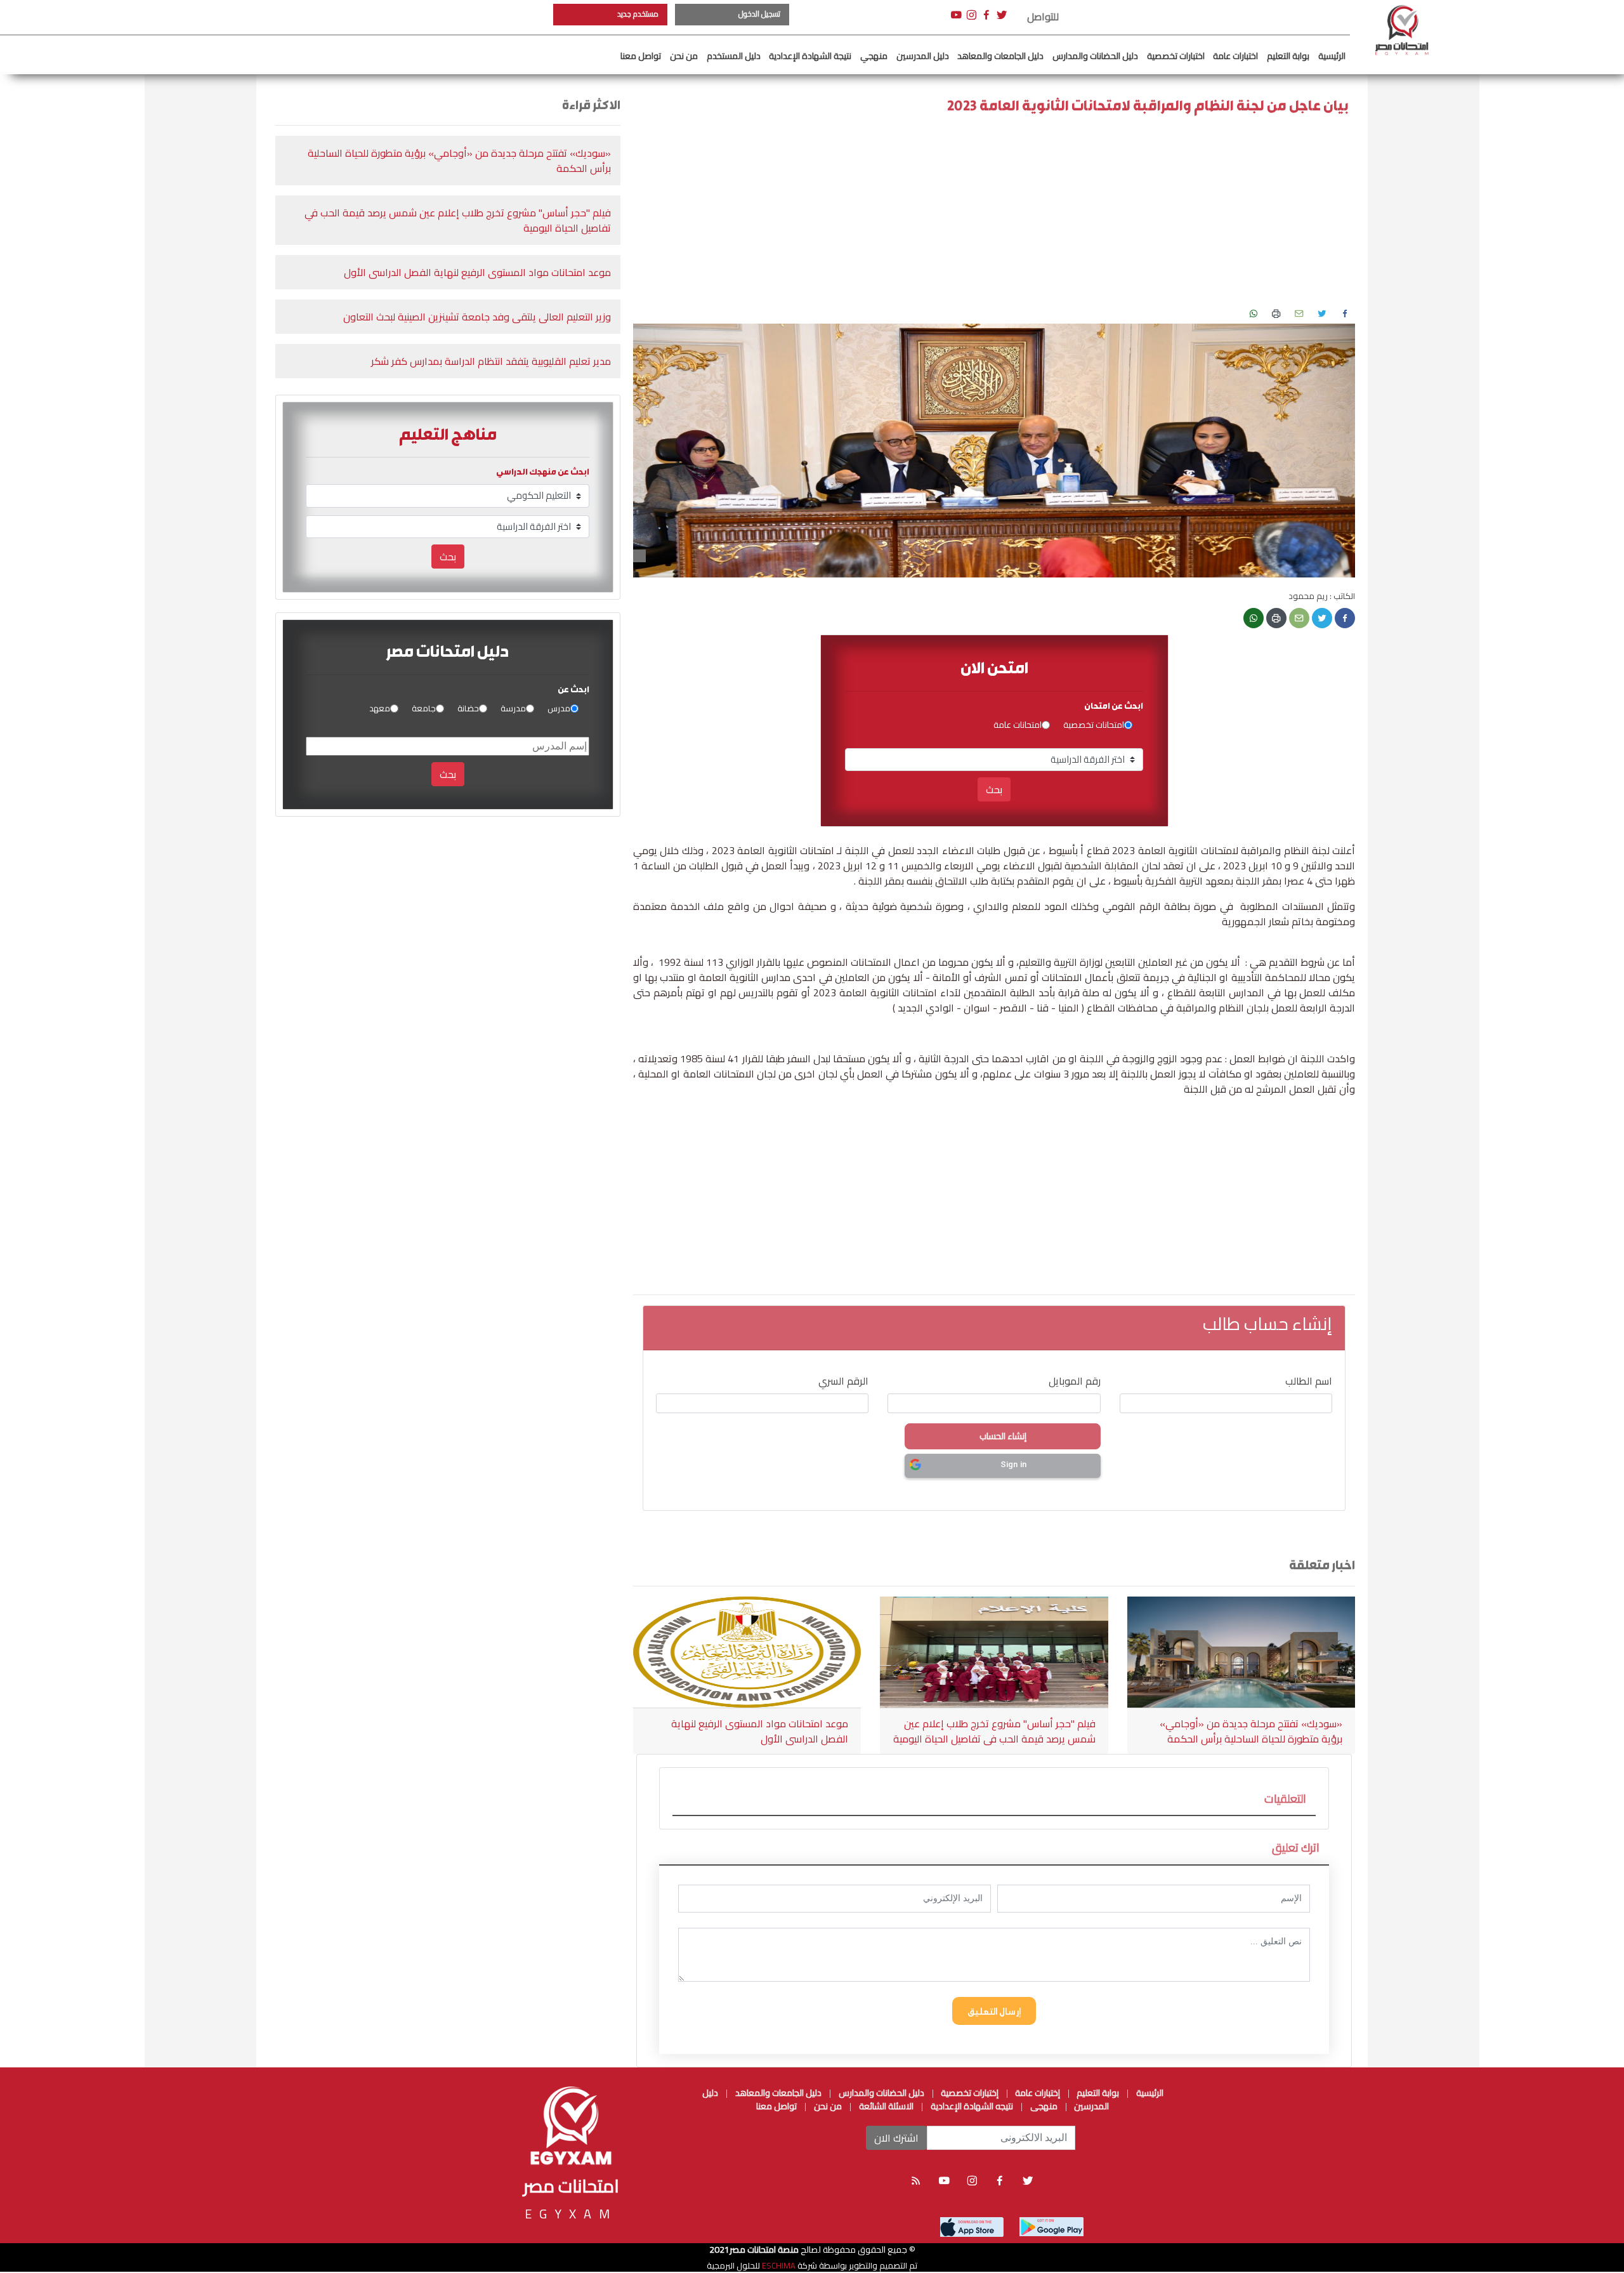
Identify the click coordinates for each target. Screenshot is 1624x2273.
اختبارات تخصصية (1176, 56)
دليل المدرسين (923, 56)
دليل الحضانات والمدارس (1095, 56)
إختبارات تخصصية (969, 2093)
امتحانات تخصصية (1094, 725)
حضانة (468, 709)
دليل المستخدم (734, 56)
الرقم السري (843, 1381)
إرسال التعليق (994, 2011)
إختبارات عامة (1037, 2093)
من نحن (684, 56)
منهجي (874, 56)
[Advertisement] (60, 190)
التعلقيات (1285, 1799)
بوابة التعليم (1288, 56)
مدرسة (513, 709)
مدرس (559, 709)
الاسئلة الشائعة (886, 2106)
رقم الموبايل (1075, 1381)
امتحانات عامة (1018, 725)
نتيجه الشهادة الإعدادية (972, 2106)
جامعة (424, 709)
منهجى (1044, 2106)
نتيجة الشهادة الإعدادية (810, 56)
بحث (994, 789)
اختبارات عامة (1235, 56)
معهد (380, 709)
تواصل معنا (641, 56)
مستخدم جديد (638, 14)
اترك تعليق (1296, 1848)
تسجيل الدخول (759, 14)
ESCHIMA (778, 2265)
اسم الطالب (1309, 1381)
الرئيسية (1332, 56)
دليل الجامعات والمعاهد (1000, 56)
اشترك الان (896, 2138)
